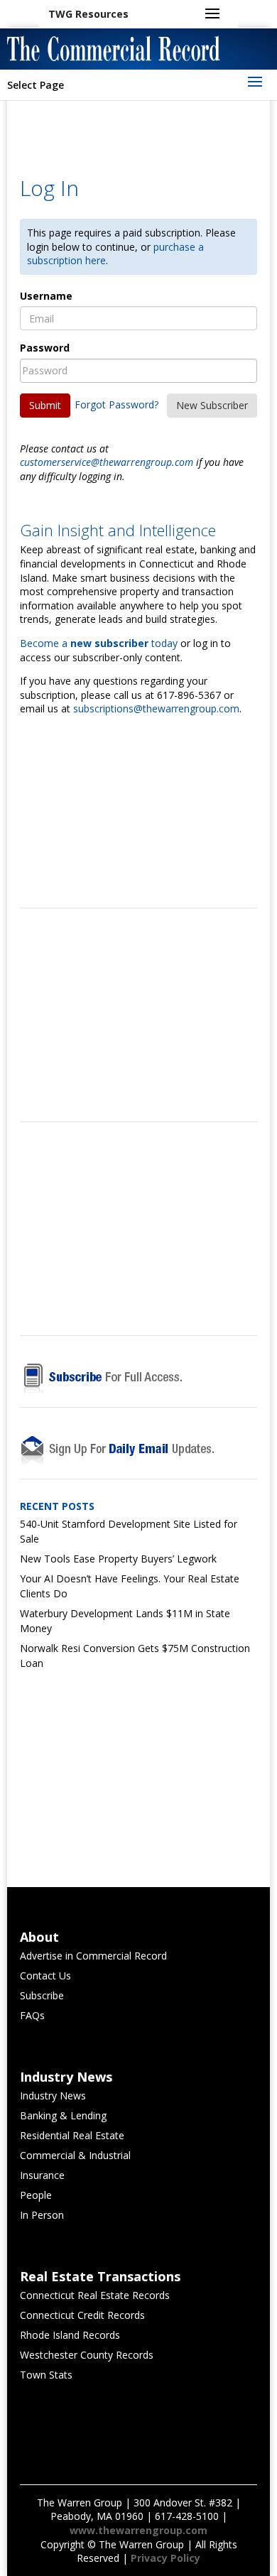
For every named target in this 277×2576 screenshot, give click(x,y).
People (36, 2195)
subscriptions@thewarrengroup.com (156, 708)
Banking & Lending (63, 2115)
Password (45, 348)
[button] (88, 14)
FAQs (32, 2015)
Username (46, 296)
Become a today (99, 643)
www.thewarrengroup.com (138, 2530)
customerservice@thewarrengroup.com (107, 462)
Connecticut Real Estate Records (95, 2295)
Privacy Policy (165, 2558)
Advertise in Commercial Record (93, 1956)
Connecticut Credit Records (82, 2315)
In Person (42, 2215)
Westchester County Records (87, 2355)
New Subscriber (212, 405)
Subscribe (42, 1995)
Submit (45, 405)
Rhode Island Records (70, 2335)
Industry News (53, 2096)
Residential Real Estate (72, 2135)
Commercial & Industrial (75, 2155)
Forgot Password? (116, 404)
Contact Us (45, 1976)
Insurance (42, 2175)
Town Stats (46, 2375)
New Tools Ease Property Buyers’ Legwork (118, 1559)
